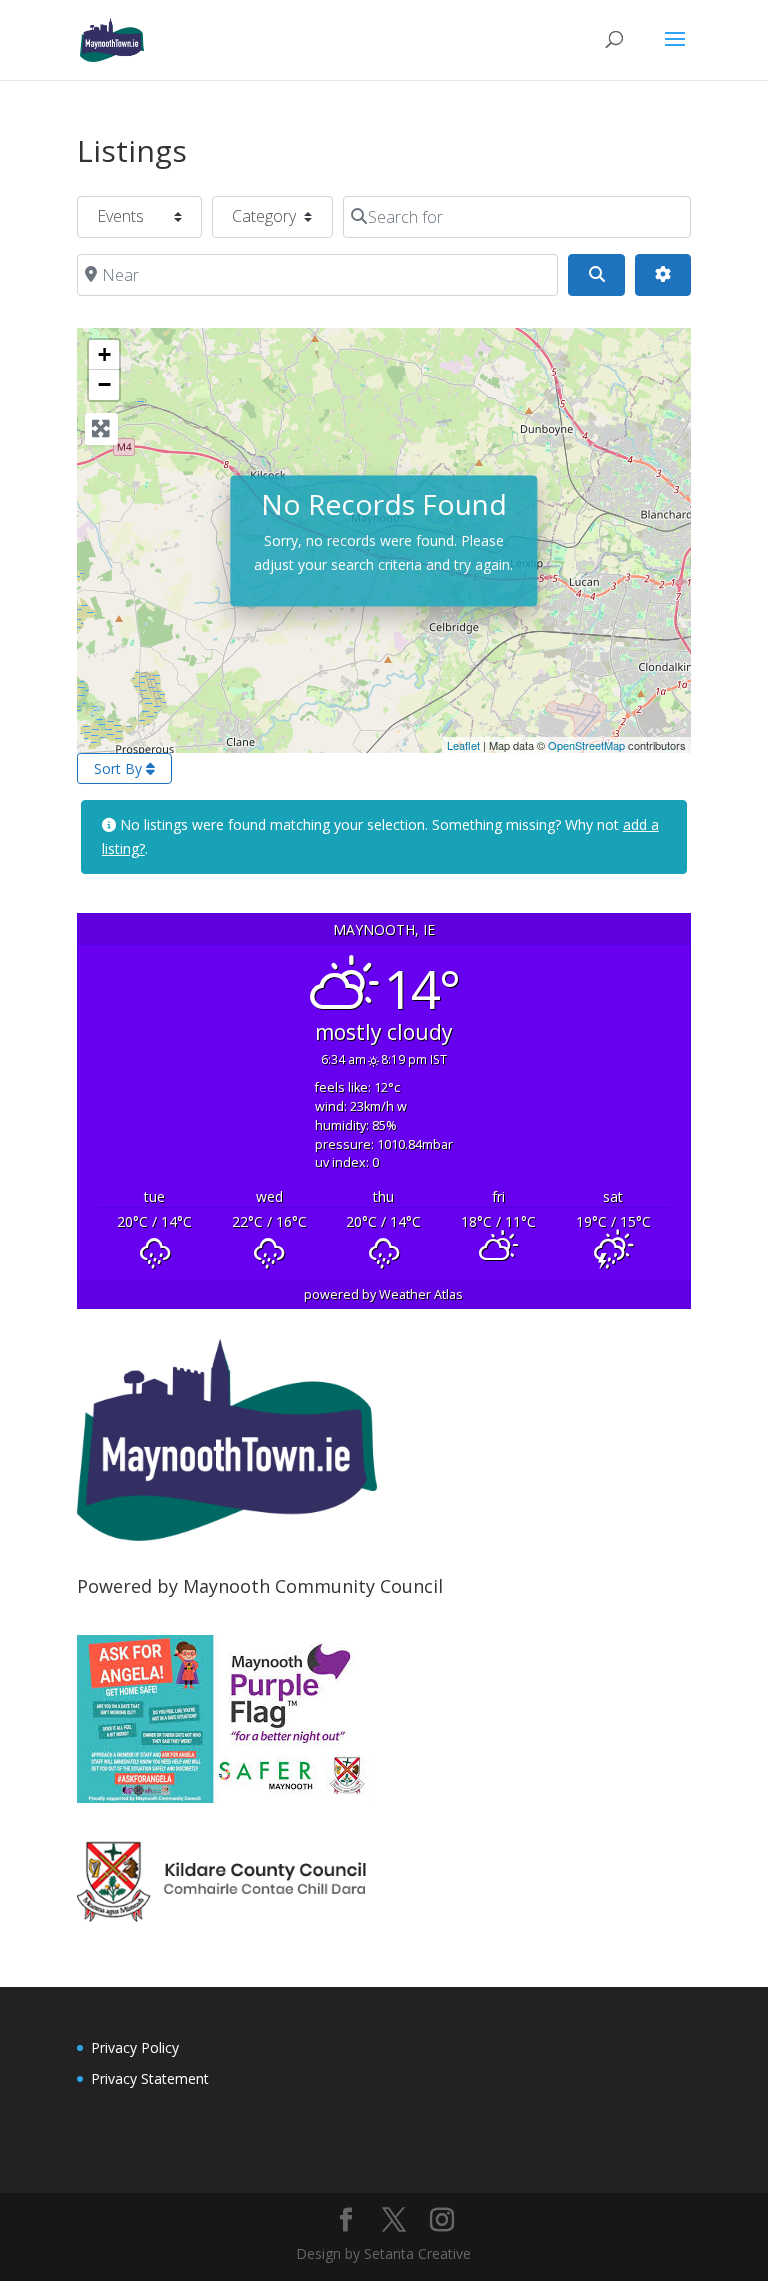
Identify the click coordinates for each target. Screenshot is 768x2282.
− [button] (104, 384)
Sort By (120, 768)
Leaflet (463, 745)
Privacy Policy (135, 2047)
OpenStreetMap (586, 745)
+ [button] (104, 354)
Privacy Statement (150, 2078)
